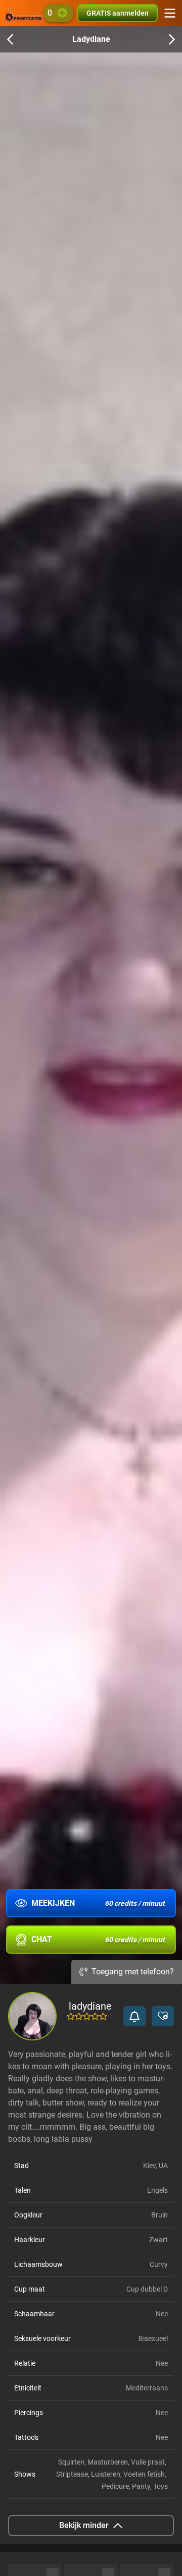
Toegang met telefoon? (133, 1972)
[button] (134, 2016)
